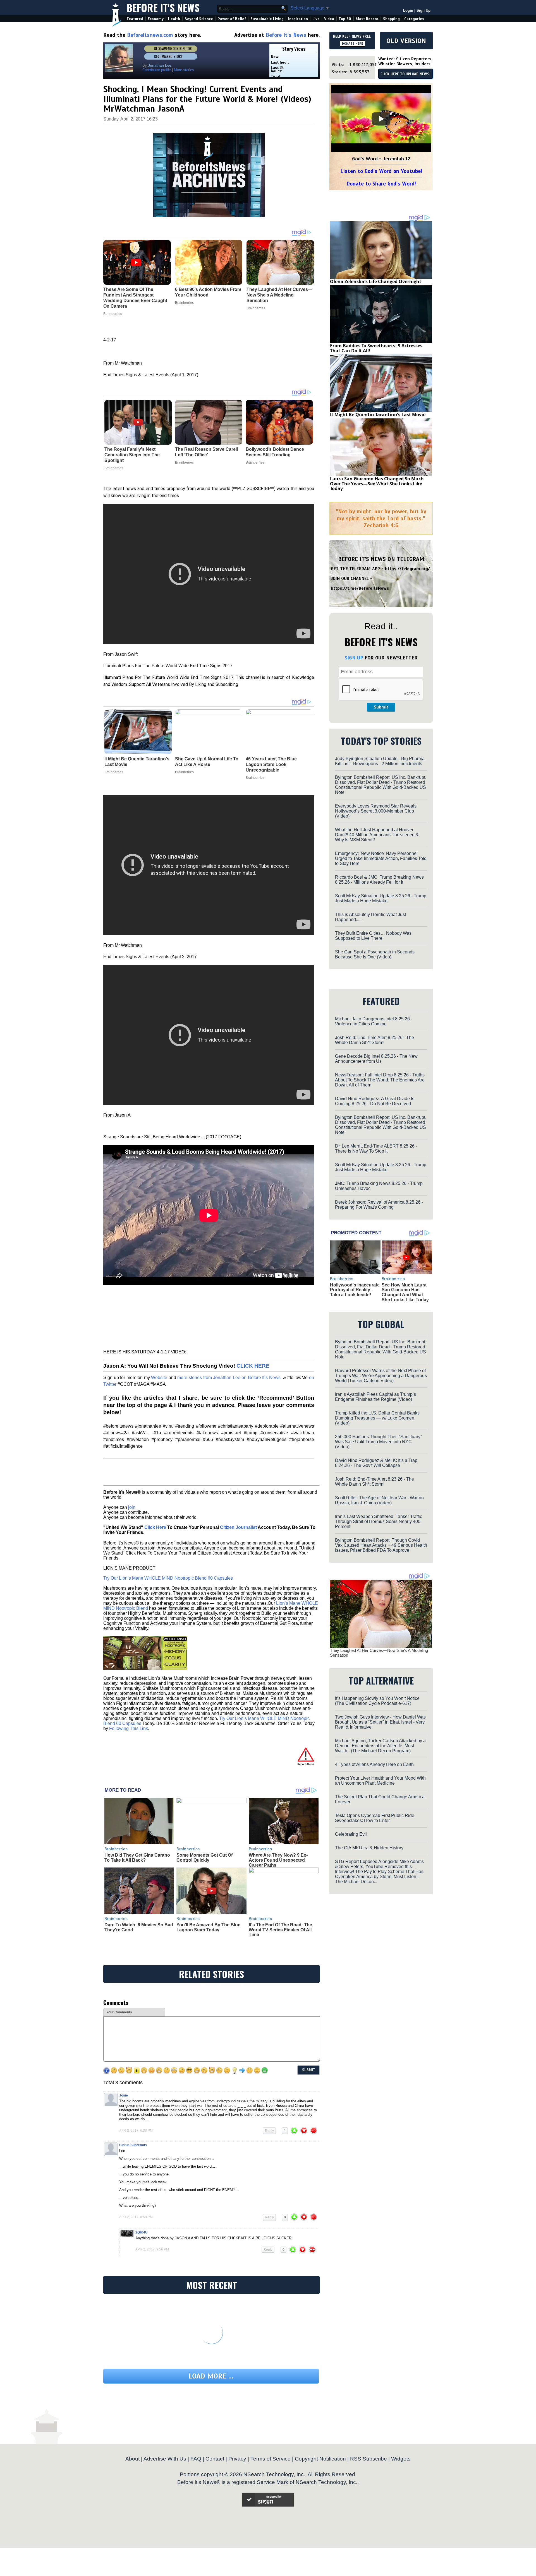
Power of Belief (232, 19)
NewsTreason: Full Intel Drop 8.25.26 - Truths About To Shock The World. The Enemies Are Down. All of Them (380, 1080)
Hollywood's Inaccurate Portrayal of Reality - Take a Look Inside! (355, 1290)
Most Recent (367, 19)
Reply (269, 2131)
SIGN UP (354, 658)
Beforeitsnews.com (150, 35)
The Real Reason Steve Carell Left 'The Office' (206, 452)
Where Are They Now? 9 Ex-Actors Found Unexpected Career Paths (278, 1860)
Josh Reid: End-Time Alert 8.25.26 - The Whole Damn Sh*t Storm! (375, 1040)
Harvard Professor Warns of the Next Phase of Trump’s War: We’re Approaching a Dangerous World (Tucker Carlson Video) (381, 1376)
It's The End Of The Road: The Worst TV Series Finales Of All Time (280, 1930)
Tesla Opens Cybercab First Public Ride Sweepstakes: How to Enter (375, 1818)
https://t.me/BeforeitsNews (360, 588)
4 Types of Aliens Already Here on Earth (374, 1764)
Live (316, 19)
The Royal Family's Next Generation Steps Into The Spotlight (132, 455)
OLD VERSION (406, 41)
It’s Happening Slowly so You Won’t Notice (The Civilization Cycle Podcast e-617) (377, 1701)
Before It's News (163, 7)
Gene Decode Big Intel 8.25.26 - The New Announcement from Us (376, 1059)
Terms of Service (271, 2459)
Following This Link (129, 1728)
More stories (184, 70)
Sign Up (423, 10)
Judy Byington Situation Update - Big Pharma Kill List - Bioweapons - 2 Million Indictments (380, 761)
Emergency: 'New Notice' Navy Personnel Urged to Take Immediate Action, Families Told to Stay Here (381, 858)
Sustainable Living (267, 19)
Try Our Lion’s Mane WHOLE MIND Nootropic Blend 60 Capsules (168, 1578)
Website (160, 1378)
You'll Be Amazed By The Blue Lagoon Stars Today (208, 1927)
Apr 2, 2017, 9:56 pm (152, 2249)
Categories (414, 19)
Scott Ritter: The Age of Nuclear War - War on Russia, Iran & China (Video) (379, 1500)
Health (174, 19)
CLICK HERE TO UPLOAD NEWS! (405, 74)
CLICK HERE (253, 1366)
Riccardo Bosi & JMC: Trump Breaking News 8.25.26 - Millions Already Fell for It (379, 880)
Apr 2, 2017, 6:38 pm (136, 2131)
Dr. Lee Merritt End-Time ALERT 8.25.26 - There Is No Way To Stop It (376, 1149)
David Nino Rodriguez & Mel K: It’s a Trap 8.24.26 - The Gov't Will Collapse (376, 1463)
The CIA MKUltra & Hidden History (369, 1848)
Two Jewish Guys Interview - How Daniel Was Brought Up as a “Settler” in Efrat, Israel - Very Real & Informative (380, 1722)
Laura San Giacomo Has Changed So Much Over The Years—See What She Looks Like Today (377, 484)
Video (329, 19)
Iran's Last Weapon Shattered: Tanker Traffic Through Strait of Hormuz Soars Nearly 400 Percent (379, 1521)
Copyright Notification (320, 2459)
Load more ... (211, 2376)
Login (408, 10)
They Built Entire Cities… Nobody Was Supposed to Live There (373, 936)
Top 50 (345, 19)
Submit (381, 707)
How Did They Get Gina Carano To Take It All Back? (137, 1858)
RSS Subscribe (368, 2459)
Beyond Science (199, 19)
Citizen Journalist (238, 1527)
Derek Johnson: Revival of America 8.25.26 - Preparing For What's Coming (379, 1205)
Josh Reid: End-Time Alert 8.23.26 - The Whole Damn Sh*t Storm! (375, 1482)
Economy (156, 19)
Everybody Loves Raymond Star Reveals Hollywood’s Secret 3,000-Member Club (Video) (376, 811)
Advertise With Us (165, 2459)
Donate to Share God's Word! (381, 184)
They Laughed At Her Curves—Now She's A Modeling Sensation (379, 1653)
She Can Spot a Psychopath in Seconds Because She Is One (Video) (375, 954)
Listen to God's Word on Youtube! (381, 171)
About (132, 2459)
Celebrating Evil (351, 1834)
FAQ (196, 2459)
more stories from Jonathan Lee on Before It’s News (229, 1378)
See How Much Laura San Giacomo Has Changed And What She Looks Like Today (405, 1292)
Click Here (155, 1527)
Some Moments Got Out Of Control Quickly (204, 1858)
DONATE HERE (352, 44)
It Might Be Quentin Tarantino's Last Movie (137, 762)
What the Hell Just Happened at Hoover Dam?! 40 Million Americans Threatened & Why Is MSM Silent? (377, 835)
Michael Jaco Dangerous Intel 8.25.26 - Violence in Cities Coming (374, 1021)
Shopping (391, 19)
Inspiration (298, 19)
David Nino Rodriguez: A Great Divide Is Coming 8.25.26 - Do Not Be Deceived (375, 1101)
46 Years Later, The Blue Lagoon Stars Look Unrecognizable (271, 764)
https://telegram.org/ (407, 569)
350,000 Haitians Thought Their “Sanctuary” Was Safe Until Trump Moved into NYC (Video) (378, 1442)
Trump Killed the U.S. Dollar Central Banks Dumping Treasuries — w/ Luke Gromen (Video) (377, 1418)
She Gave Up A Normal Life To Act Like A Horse (207, 762)
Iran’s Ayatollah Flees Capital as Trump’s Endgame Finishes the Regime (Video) (375, 1397)
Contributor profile (157, 70)
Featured (135, 19)
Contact (215, 2459)
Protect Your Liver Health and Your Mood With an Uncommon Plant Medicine (380, 1781)
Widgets (401, 2459)
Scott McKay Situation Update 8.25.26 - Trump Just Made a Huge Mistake (381, 898)
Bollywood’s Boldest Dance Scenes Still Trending (275, 452)
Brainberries (114, 468)
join (132, 1507)
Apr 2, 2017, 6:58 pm (136, 2217)
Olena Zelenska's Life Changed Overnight (376, 281)
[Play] (381, 119)
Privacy (237, 2459)
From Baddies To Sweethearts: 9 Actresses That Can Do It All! (376, 348)
